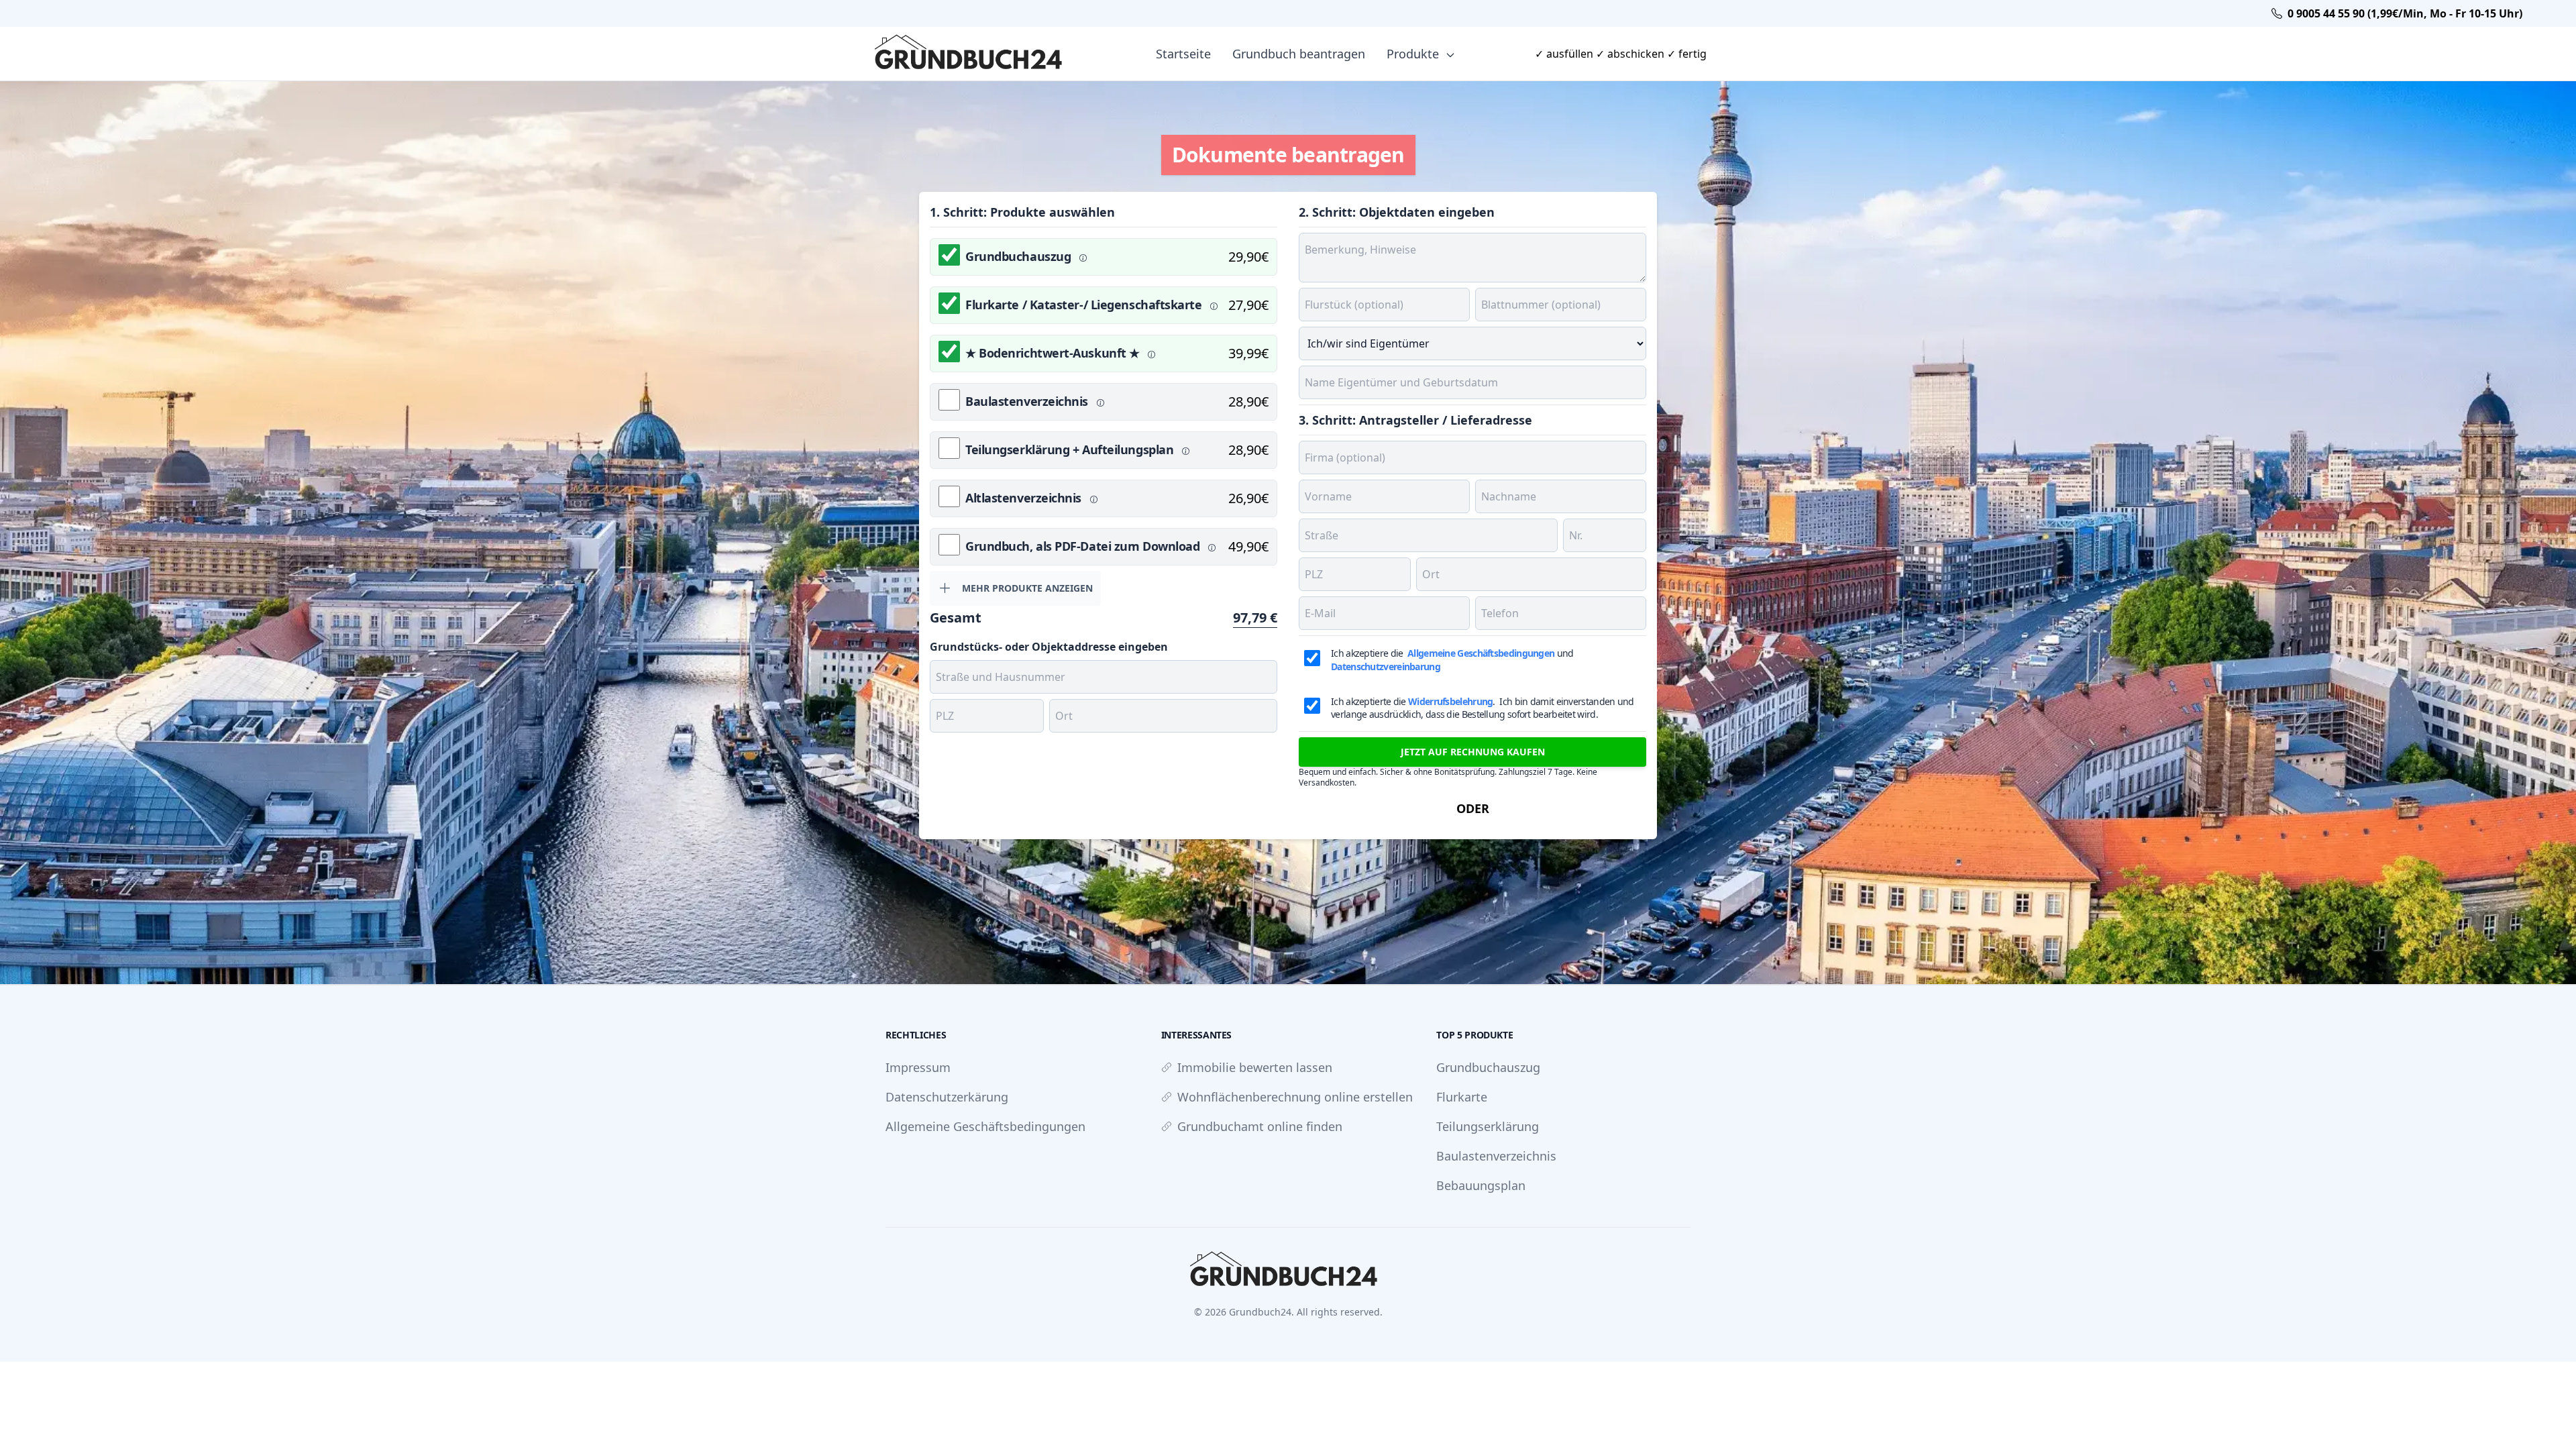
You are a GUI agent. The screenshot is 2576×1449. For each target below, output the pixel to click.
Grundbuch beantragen (1299, 54)
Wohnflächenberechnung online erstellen (1295, 1097)
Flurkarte (1462, 1097)
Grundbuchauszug (1488, 1067)
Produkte (1414, 54)
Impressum (918, 1067)
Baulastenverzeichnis (1496, 1156)
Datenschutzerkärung (947, 1097)
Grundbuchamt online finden (1260, 1126)
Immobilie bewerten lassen (1255, 1067)
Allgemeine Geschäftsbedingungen (985, 1126)
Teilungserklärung (1488, 1126)
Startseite (1183, 54)
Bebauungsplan (1481, 1185)
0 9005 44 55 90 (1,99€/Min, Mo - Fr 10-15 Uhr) (2405, 13)
